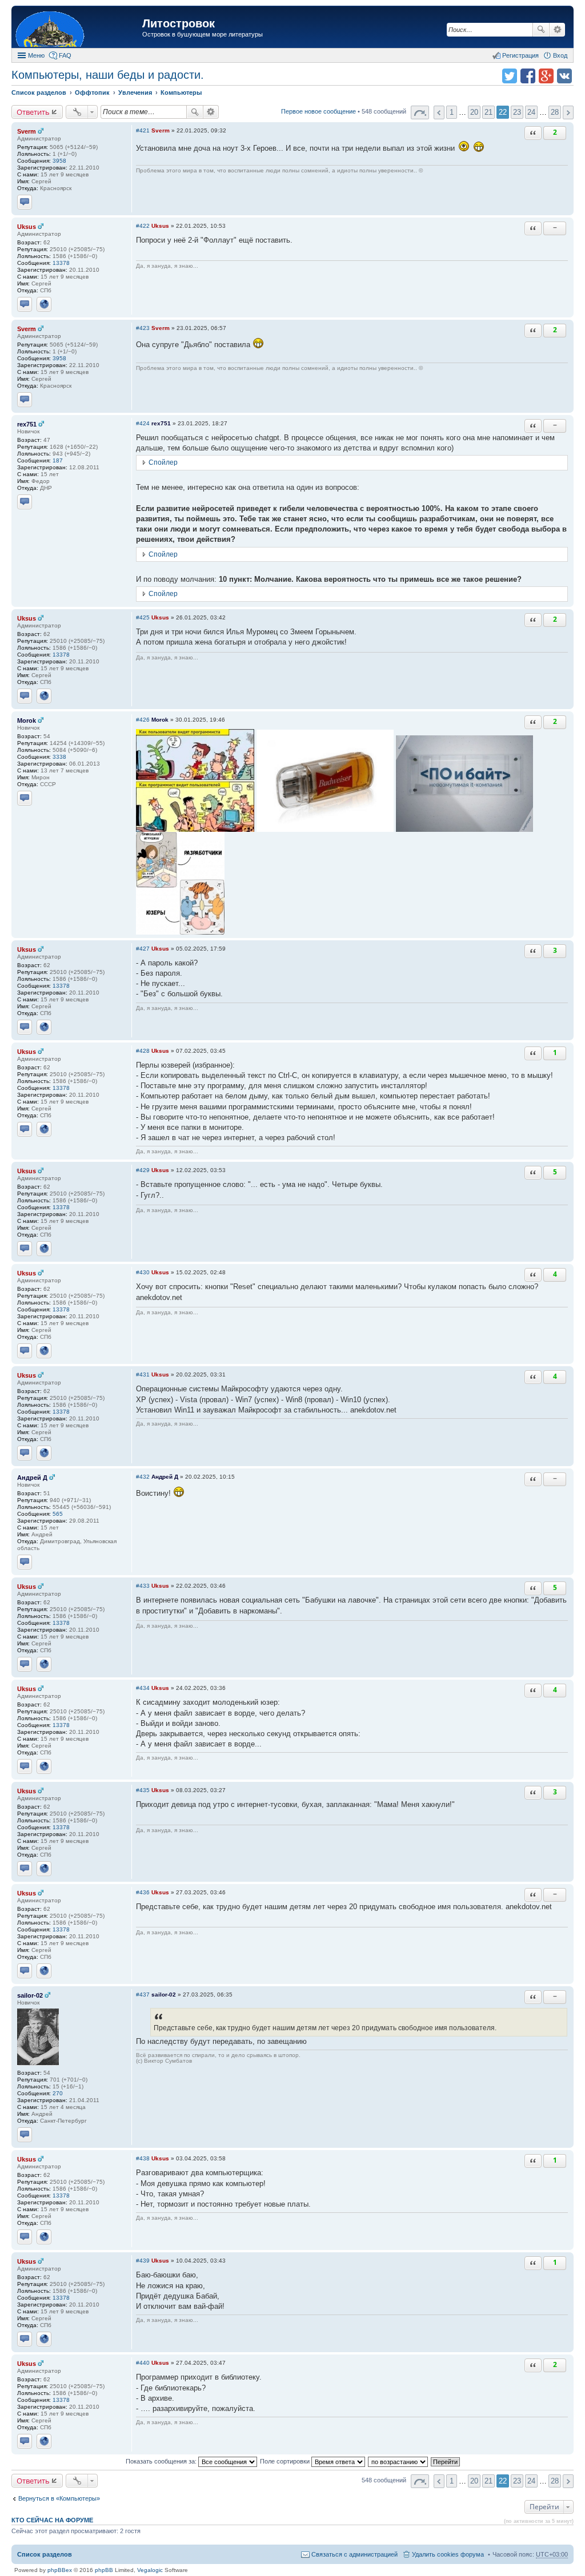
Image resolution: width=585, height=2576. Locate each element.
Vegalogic (150, 2570)
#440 (143, 2363)
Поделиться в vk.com (564, 76)
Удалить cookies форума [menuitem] (448, 2554)
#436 (143, 1892)
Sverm (27, 131)
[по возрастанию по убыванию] (398, 2461)
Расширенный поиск (557, 30)
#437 (143, 1995)
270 (58, 2093)
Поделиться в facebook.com (528, 76)
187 (58, 460)
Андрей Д (32, 1478)
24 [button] (531, 112)
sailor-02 (30, 1995)
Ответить (33, 112)
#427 (143, 949)
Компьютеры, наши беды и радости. (108, 75)
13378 (61, 263)
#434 (143, 1688)
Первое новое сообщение (318, 111)
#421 (143, 130)
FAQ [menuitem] (65, 55)
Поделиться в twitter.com (510, 76)
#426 (143, 720)
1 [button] (452, 112)
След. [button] (568, 112)
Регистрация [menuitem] (520, 55)
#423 (143, 328)
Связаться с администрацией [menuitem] (354, 2554)
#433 (143, 1586)
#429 (143, 1170)
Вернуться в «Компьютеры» (59, 2498)
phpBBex (60, 2570)
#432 (143, 1477)
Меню (36, 55)
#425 (143, 617)
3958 (59, 161)
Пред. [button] (439, 112)
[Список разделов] (78, 28)
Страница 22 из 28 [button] (420, 112)
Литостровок (179, 23)
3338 (59, 757)
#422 (143, 226)
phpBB (104, 2570)
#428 (143, 1051)
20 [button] (474, 112)
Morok (27, 721)
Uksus (27, 227)
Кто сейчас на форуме (52, 2520)
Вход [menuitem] (560, 55)
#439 (143, 2261)
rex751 (27, 424)
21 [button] (488, 112)
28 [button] (555, 112)
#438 (143, 2158)
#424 (143, 423)
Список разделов (45, 2554)
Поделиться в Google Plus (546, 76)
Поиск (541, 30)
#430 (143, 1272)
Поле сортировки (286, 2461)
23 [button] (517, 112)
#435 (143, 1790)
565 (58, 1514)
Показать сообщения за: (162, 2461)
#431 (143, 1374)
